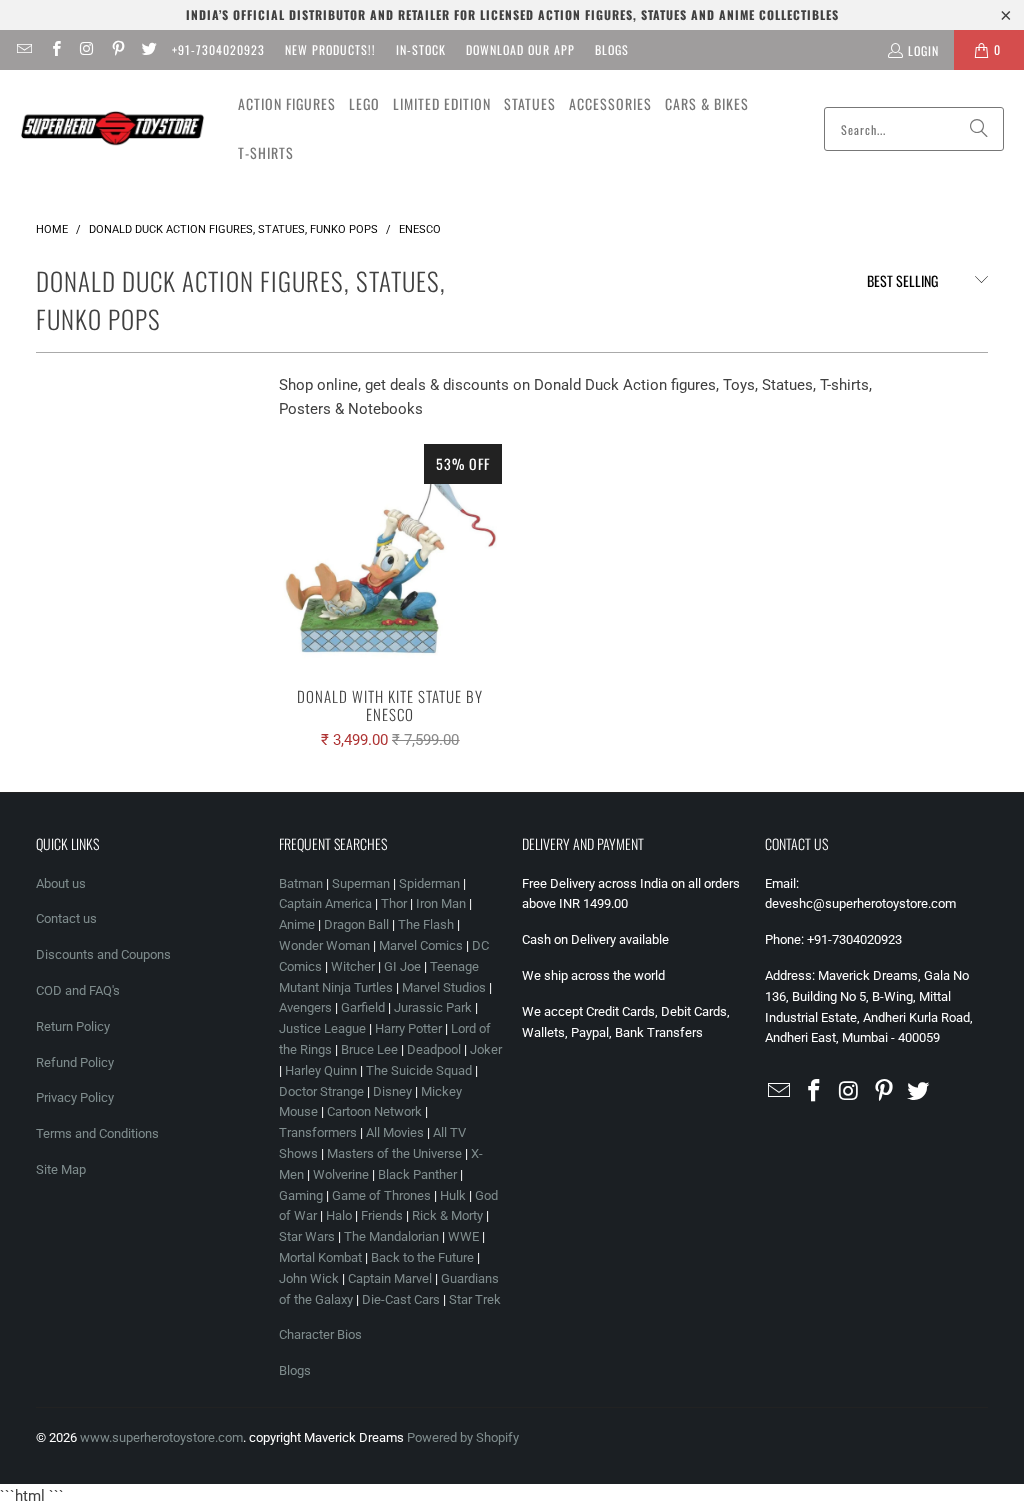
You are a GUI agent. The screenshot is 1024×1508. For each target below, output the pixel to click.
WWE (463, 1236)
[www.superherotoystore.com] (112, 129)
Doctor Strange (321, 1091)
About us (61, 883)
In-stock (421, 49)
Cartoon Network (374, 1111)
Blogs (612, 49)
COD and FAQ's (78, 990)
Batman (301, 883)
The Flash (426, 924)
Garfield (363, 1007)
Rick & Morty (449, 1215)
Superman (361, 883)
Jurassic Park (433, 1007)
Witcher (353, 966)
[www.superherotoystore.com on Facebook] (54, 49)
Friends (382, 1215)
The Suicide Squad (419, 1070)
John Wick (309, 1278)
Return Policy (73, 1026)
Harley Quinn (321, 1070)
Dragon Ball (356, 924)
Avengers (305, 1007)
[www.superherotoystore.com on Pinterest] (117, 49)
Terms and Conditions (97, 1133)
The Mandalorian (391, 1236)
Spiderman (429, 883)
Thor (394, 903)
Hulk (453, 1195)
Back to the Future (424, 1257)
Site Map (61, 1169)
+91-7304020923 (218, 49)
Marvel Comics (421, 945)
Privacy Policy (75, 1097)
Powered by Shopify (463, 1437)
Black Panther (417, 1174)
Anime (297, 924)
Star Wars (307, 1236)
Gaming (301, 1195)
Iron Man (441, 903)
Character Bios (320, 1334)
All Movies (395, 1132)
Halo (339, 1215)
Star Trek (475, 1299)
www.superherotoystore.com (161, 1437)
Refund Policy (75, 1062)
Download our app (520, 49)
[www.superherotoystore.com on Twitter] (148, 49)
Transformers (318, 1132)
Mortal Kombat (320, 1257)
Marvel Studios (444, 987)
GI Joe (402, 966)
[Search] (979, 129)
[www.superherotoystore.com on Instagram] (86, 49)
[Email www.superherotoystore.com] (23, 49)
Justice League (322, 1028)
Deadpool (434, 1049)
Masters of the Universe (394, 1153)
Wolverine (341, 1174)
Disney (392, 1091)
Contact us (66, 918)
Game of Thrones (381, 1195)
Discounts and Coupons (103, 954)
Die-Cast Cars (401, 1299)
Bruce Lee (369, 1049)
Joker (486, 1049)
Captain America (325, 903)
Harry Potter (408, 1028)
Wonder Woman (324, 945)
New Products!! (330, 49)
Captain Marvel (390, 1278)
